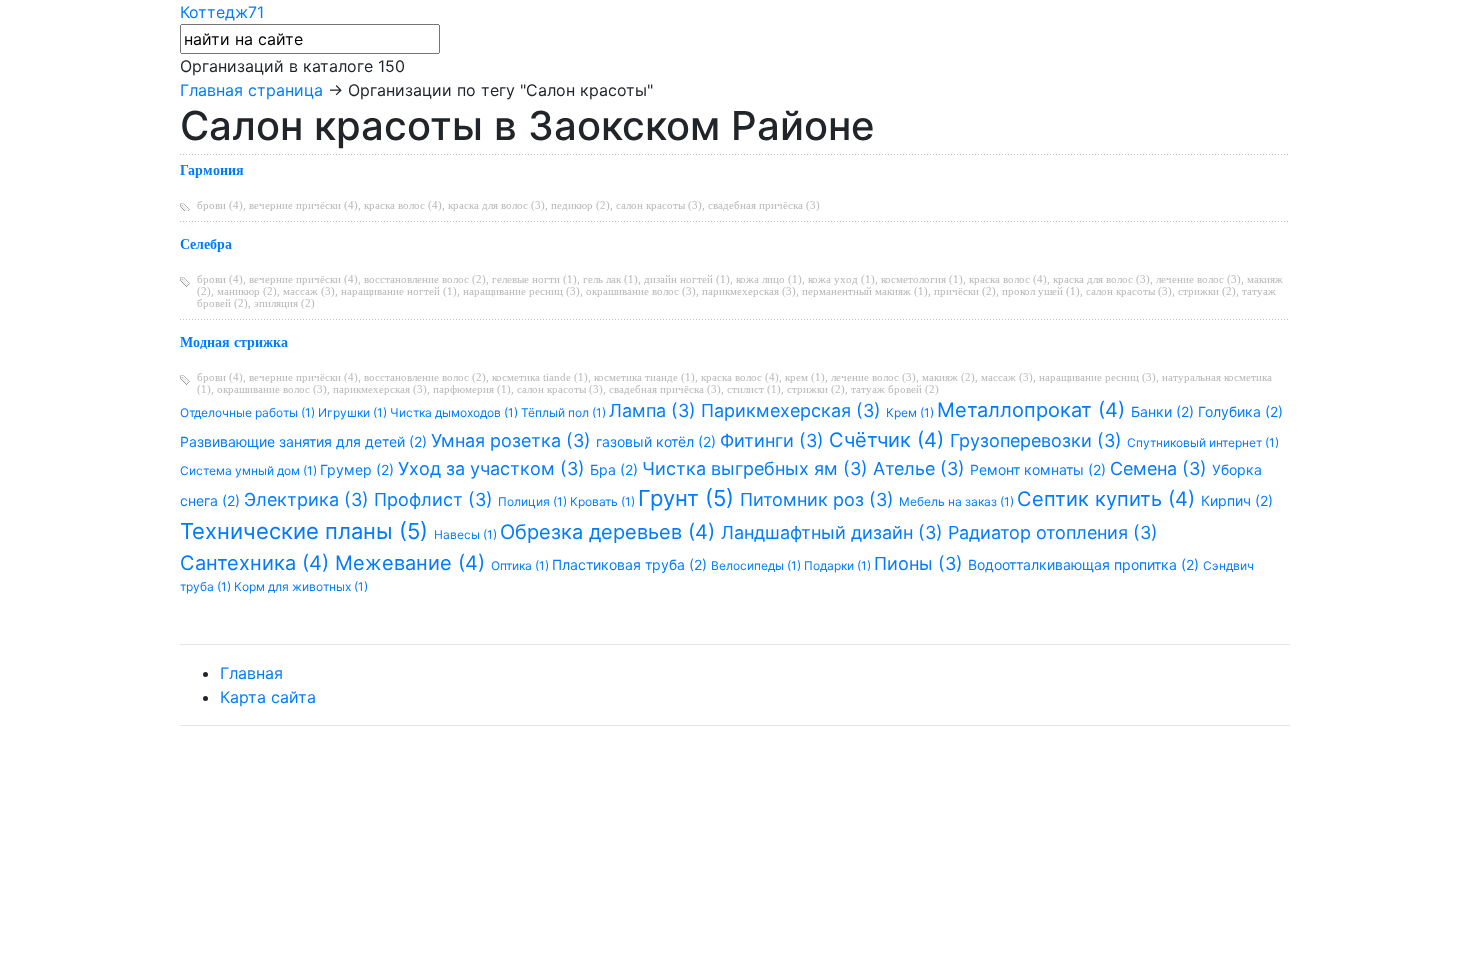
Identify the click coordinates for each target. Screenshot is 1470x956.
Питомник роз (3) (819, 499)
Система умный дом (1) (250, 470)
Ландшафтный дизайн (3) (834, 532)
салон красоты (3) (659, 205)
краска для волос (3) (496, 205)
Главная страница (251, 90)
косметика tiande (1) (540, 377)
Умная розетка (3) (513, 440)
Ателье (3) (921, 468)
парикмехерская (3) (749, 291)
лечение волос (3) (1198, 279)
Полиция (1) (534, 501)
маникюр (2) (247, 291)
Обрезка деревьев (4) (610, 532)
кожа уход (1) (841, 279)
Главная (251, 673)
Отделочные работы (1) (249, 412)
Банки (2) (1164, 411)
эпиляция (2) (284, 303)
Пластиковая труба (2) (631, 564)
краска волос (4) (403, 205)
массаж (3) (309, 291)
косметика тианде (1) (644, 377)
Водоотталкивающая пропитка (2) (1085, 564)
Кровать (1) (604, 501)
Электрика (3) (309, 499)
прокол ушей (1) (1041, 291)
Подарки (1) (839, 565)
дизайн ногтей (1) (687, 279)
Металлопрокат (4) (1034, 410)
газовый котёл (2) (658, 441)
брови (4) (220, 205)
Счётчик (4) (889, 440)
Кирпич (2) (1237, 500)
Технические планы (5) (307, 531)
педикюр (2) (580, 205)
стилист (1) (754, 389)
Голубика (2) (1240, 411)
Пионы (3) (921, 563)
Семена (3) (1161, 468)
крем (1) (805, 377)
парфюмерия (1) (472, 389)
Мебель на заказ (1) (958, 501)
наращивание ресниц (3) (521, 291)
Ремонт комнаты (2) (1040, 469)
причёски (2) (965, 291)
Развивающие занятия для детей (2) (305, 441)
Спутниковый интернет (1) (1203, 442)
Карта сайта (268, 697)
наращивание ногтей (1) (399, 291)
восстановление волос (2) (425, 279)
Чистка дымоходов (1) (455, 412)
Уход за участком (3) (494, 468)
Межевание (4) (413, 563)
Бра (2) (616, 469)
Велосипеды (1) (757, 565)
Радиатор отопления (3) (1053, 532)
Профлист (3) (436, 499)
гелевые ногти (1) (534, 279)
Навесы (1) (467, 534)
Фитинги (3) (774, 440)
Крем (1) (911, 412)
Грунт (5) (689, 498)
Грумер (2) (359, 469)
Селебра (206, 244)
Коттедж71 (222, 12)
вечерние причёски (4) (303, 205)
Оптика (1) (521, 565)
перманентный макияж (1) (865, 291)
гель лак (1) (610, 279)
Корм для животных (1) (301, 586)
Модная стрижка (234, 342)
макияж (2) (948, 377)
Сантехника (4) (257, 563)
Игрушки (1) (354, 412)
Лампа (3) (655, 410)
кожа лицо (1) (769, 279)
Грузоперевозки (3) (1038, 440)
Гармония (212, 170)
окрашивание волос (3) (641, 291)
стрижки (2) (1207, 291)
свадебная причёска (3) (764, 205)
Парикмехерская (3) (793, 410)
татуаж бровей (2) (895, 389)
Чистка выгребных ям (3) (757, 468)
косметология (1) (922, 279)
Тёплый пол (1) (565, 412)
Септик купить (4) (1109, 499)
